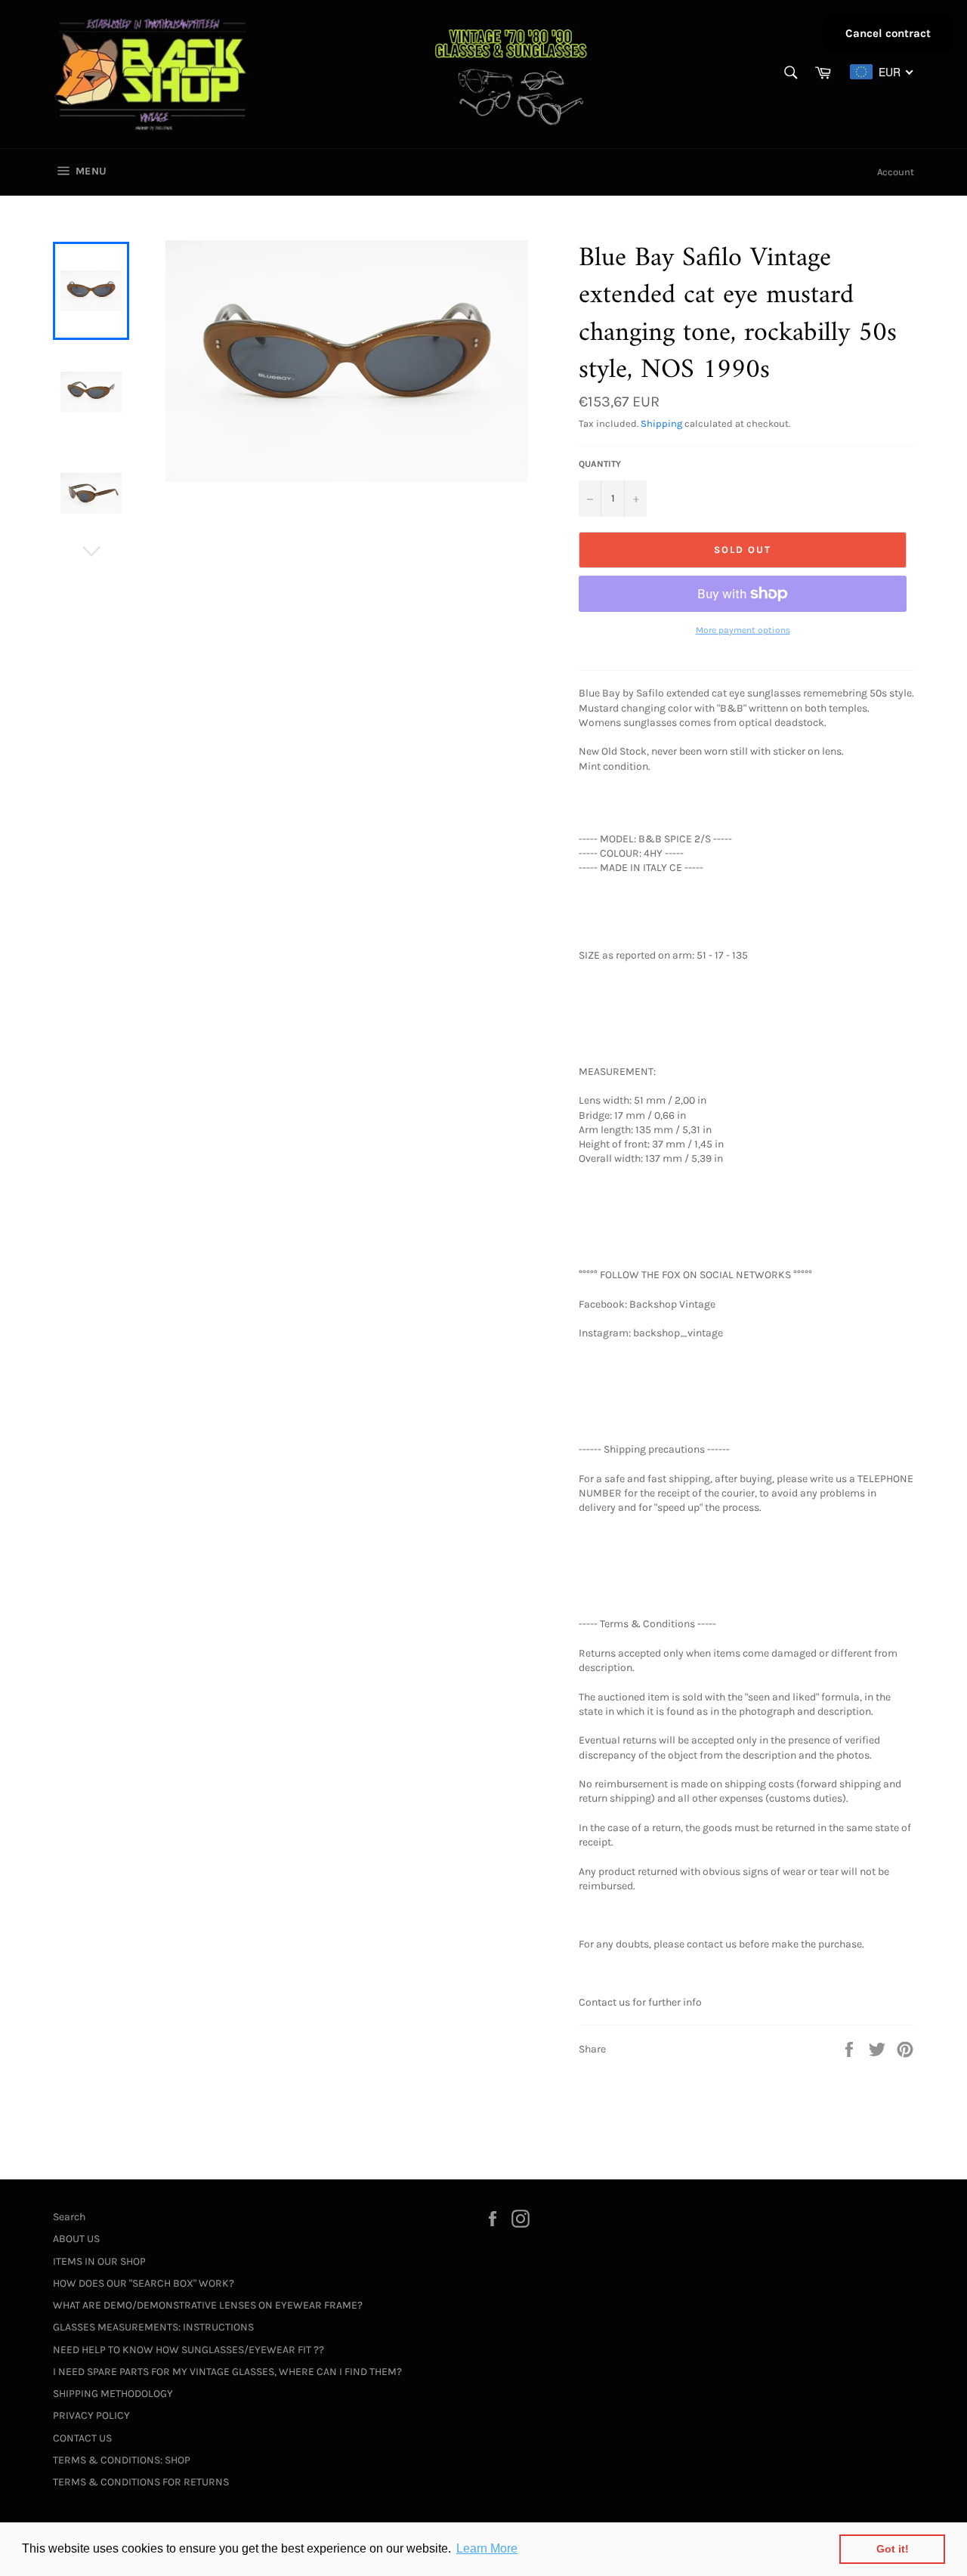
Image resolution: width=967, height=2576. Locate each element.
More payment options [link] (743, 630)
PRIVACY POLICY (91, 2415)
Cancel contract (888, 33)
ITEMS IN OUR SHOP (99, 2261)
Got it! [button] (893, 2549)
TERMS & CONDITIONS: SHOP (122, 2460)
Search (69, 2217)
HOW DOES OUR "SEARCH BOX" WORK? (144, 2283)
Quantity (600, 464)
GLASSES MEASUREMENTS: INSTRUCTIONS (153, 2327)
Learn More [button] (487, 2548)
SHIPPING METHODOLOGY (113, 2394)
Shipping (661, 423)
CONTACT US (82, 2438)
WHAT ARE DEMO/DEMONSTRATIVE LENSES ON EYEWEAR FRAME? (208, 2305)
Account (896, 172)
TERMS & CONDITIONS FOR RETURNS (141, 2482)
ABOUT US (76, 2239)
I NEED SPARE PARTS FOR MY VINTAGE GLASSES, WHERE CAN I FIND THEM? (227, 2372)
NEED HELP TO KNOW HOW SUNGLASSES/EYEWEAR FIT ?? (188, 2350)
